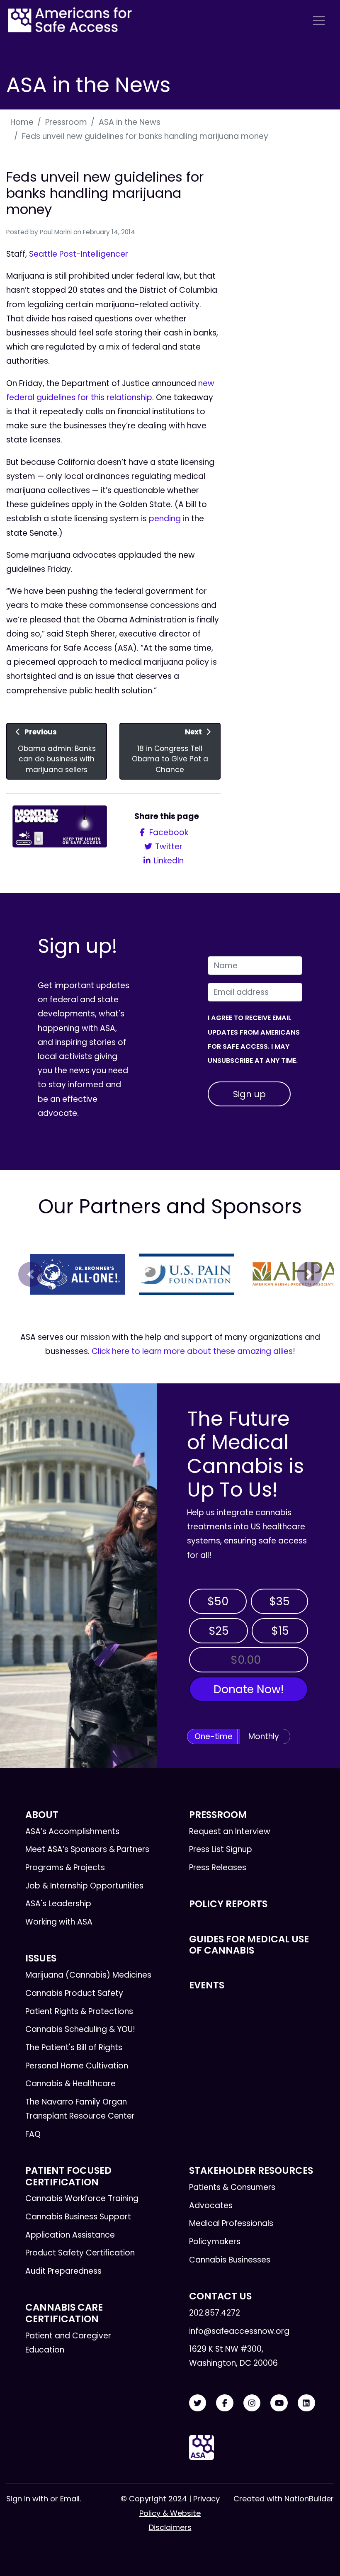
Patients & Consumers (232, 2187)
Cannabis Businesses (230, 2260)
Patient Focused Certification (68, 2176)
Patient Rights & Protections (79, 2011)
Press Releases (218, 1868)
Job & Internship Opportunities (84, 1886)
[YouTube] (279, 2403)
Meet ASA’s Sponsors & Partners (87, 1849)
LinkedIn (168, 861)
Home (22, 122)
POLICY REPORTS (228, 1904)
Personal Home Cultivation (77, 2066)
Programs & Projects (65, 1868)
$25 (219, 1631)
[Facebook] (225, 2403)
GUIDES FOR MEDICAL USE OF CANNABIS (249, 1945)
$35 (279, 1601)
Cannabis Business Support (78, 2217)
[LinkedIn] (306, 2403)
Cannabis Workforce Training (82, 2198)
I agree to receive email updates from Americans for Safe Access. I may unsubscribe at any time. (254, 1039)
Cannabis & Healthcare (70, 2084)
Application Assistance (70, 2235)
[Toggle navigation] (319, 21)
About (42, 1815)
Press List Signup (221, 1849)
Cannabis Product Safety (74, 1993)
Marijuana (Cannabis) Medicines (88, 1975)
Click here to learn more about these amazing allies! (193, 1351)
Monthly (264, 1736)
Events (207, 1985)
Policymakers (215, 2242)
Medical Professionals (231, 2223)
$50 (218, 1601)
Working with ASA (59, 1922)
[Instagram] (252, 2403)
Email (70, 2499)
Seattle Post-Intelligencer (79, 254)
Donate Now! (249, 1689)
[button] (31, 1274)
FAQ (33, 2134)
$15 (280, 1631)
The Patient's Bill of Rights (74, 2047)
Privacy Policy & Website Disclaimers (180, 2513)
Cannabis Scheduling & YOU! (80, 2029)
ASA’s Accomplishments (72, 1831)
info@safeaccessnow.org (239, 2331)
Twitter (168, 847)
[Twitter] (198, 2403)
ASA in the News (130, 122)
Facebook (168, 832)
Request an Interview (230, 1831)
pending (165, 519)
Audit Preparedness (63, 2271)
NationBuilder (309, 2499)
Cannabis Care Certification (64, 2313)
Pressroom (66, 122)
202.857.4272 (215, 2313)
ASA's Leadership (58, 1904)
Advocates (211, 2205)
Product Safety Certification (80, 2253)
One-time (214, 1736)
